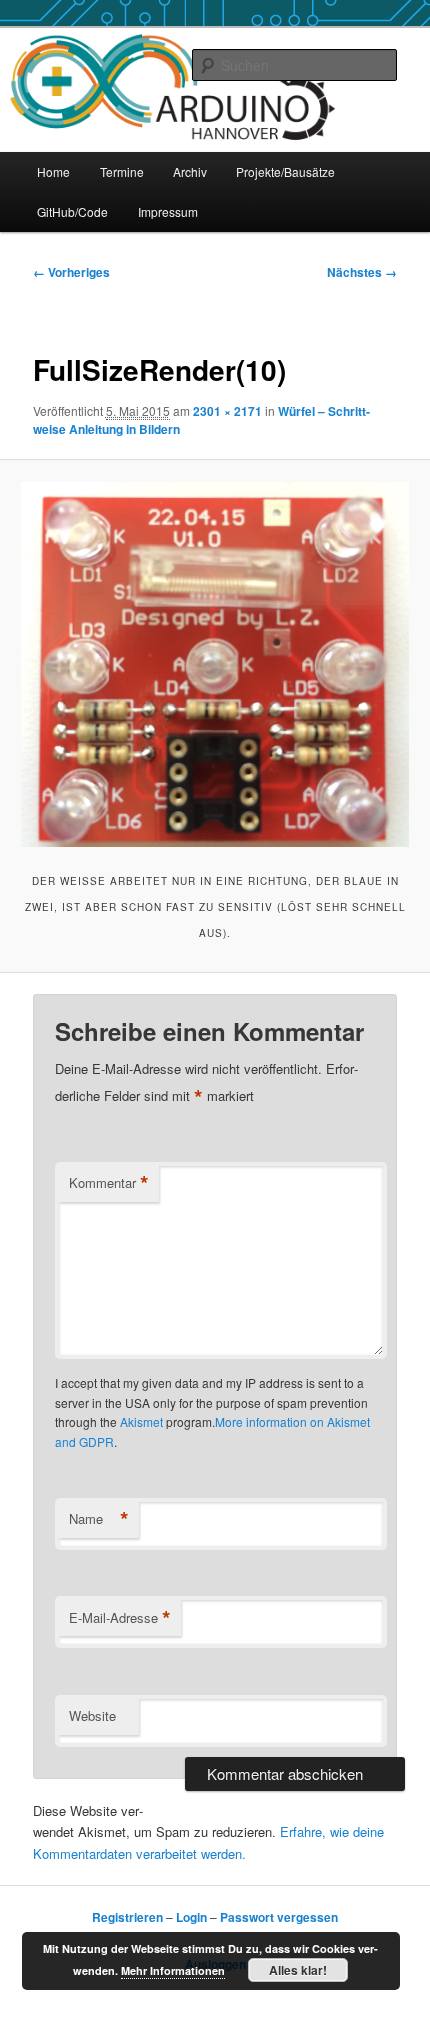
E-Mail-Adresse (120, 1618)
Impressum (168, 211)
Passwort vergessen (279, 1917)
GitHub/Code (72, 211)
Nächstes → (362, 272)
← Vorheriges (71, 272)
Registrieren (127, 1917)
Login (191, 1917)
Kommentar (109, 1183)
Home (53, 171)
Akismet (141, 1421)
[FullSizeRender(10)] (214, 664)
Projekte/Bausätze (285, 171)
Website (92, 1715)
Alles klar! (298, 1970)
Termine (122, 171)
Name (99, 1519)
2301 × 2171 (227, 411)
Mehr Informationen (173, 1970)
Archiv (190, 171)
